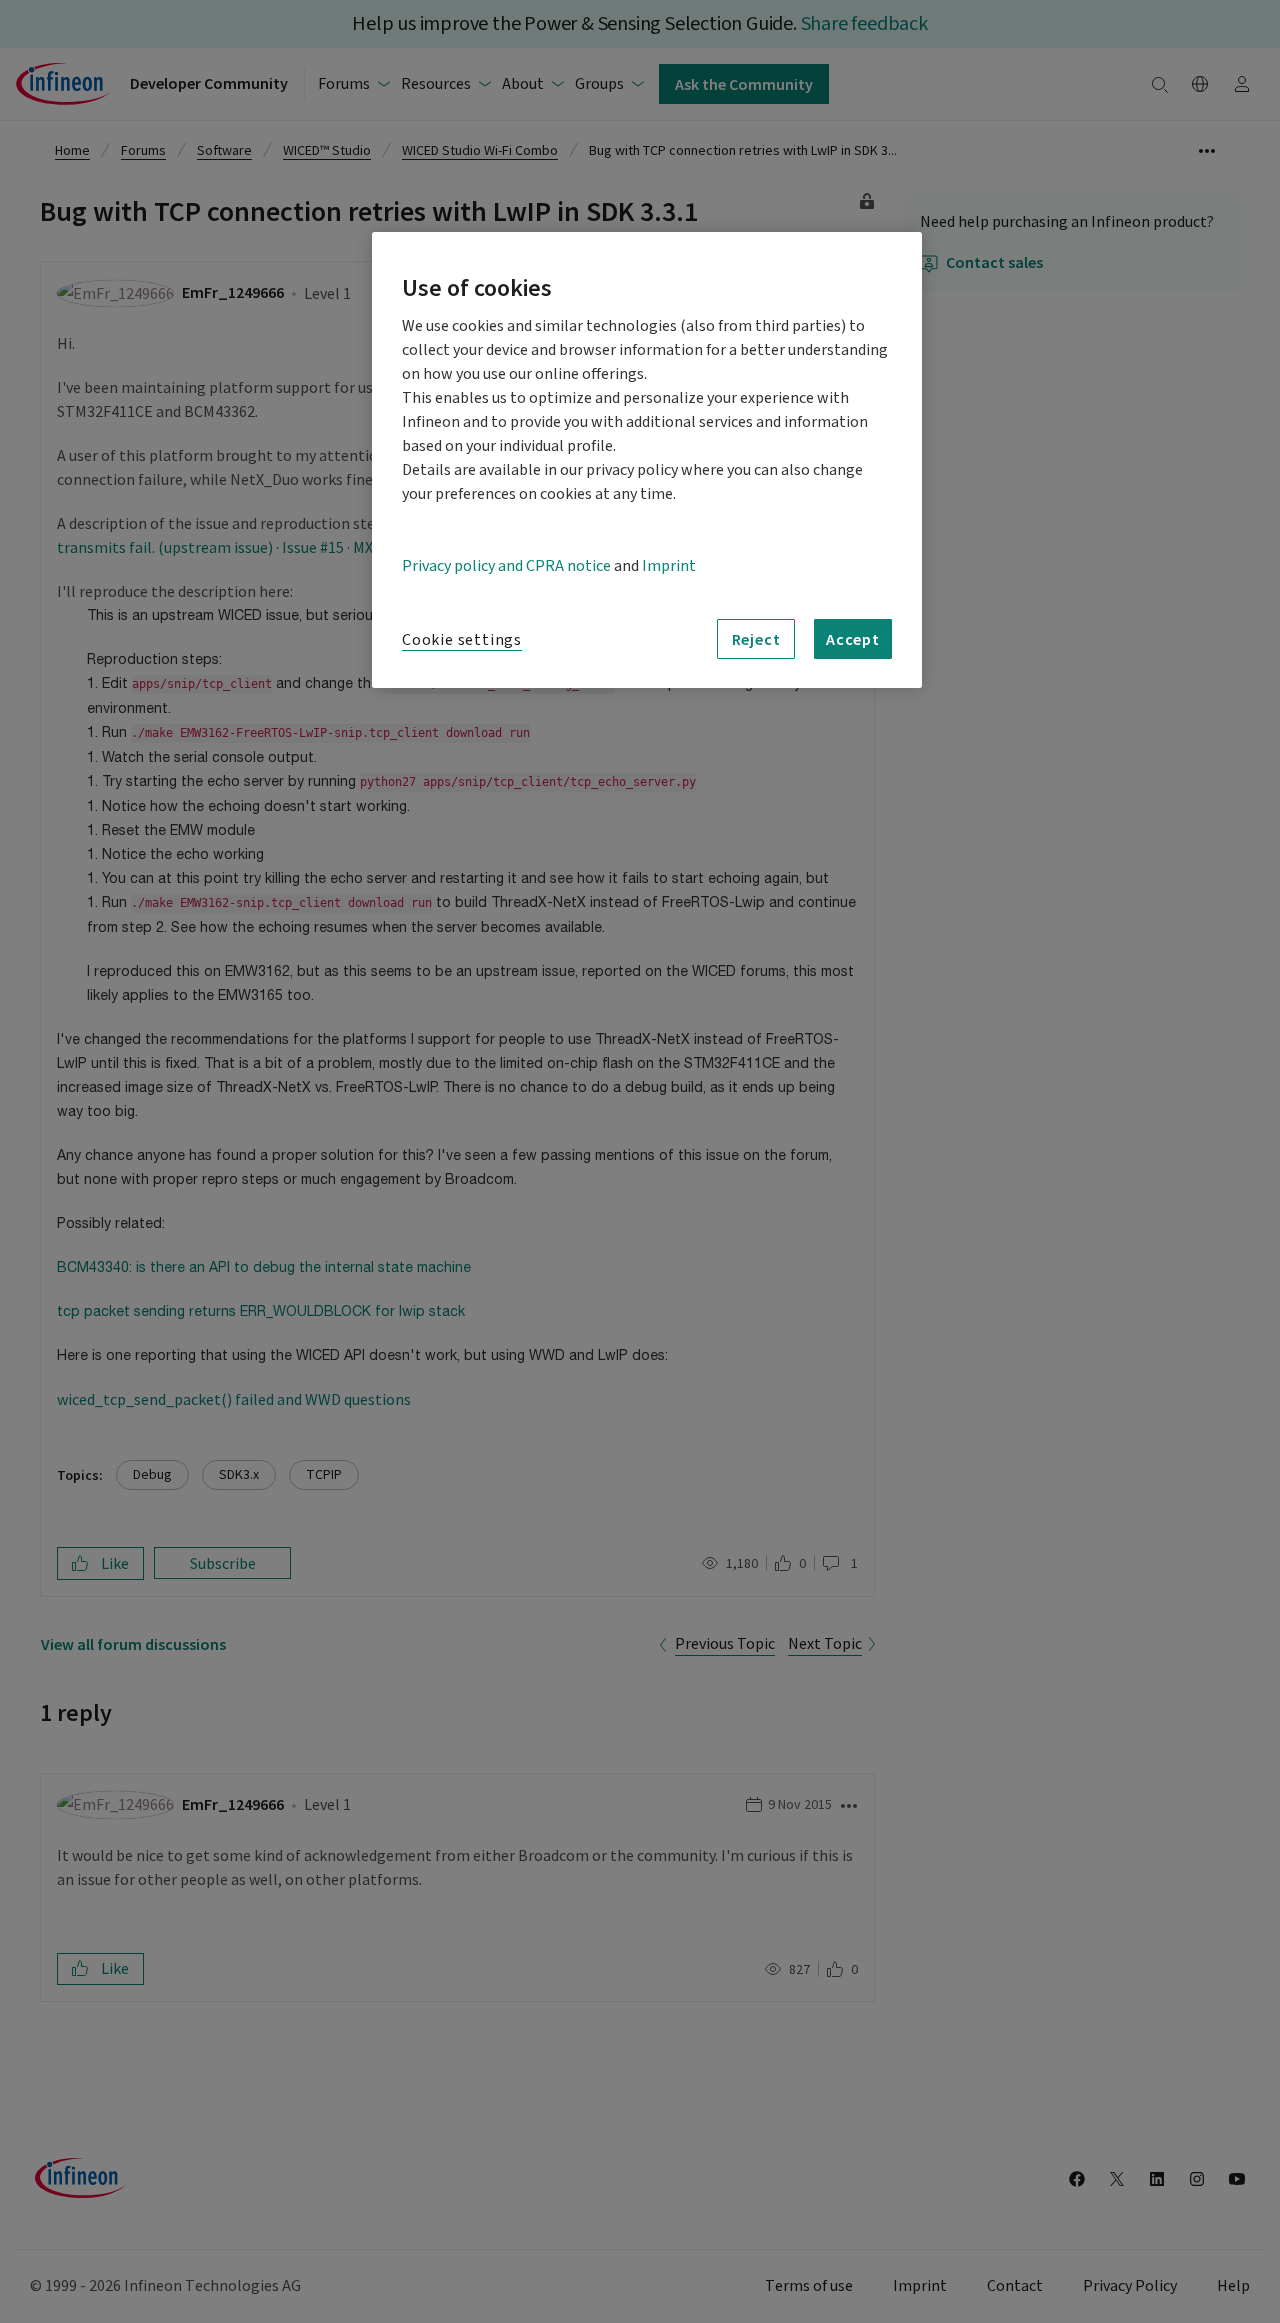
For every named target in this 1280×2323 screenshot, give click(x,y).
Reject (756, 639)
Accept (853, 639)
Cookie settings (462, 640)
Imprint (669, 566)
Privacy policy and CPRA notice (506, 566)
